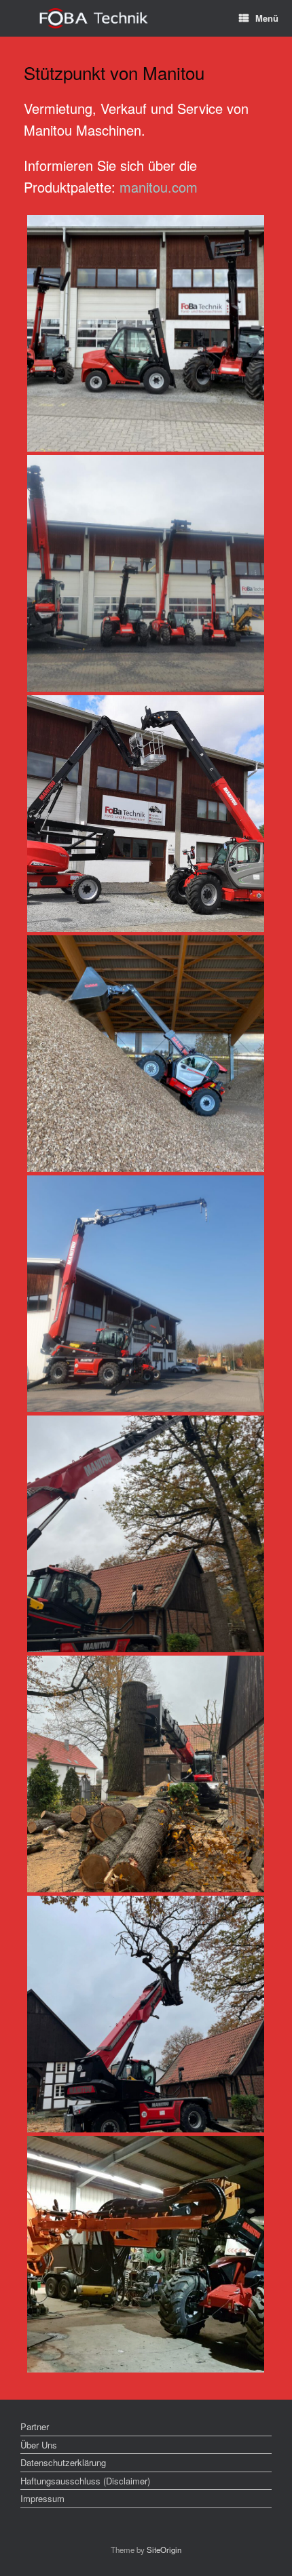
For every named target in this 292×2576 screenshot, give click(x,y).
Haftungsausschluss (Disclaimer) (85, 2481)
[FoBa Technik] (95, 19)
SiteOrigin (164, 2550)
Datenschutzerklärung (63, 2462)
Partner (35, 2426)
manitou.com (159, 187)
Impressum (42, 2498)
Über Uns (39, 2445)
